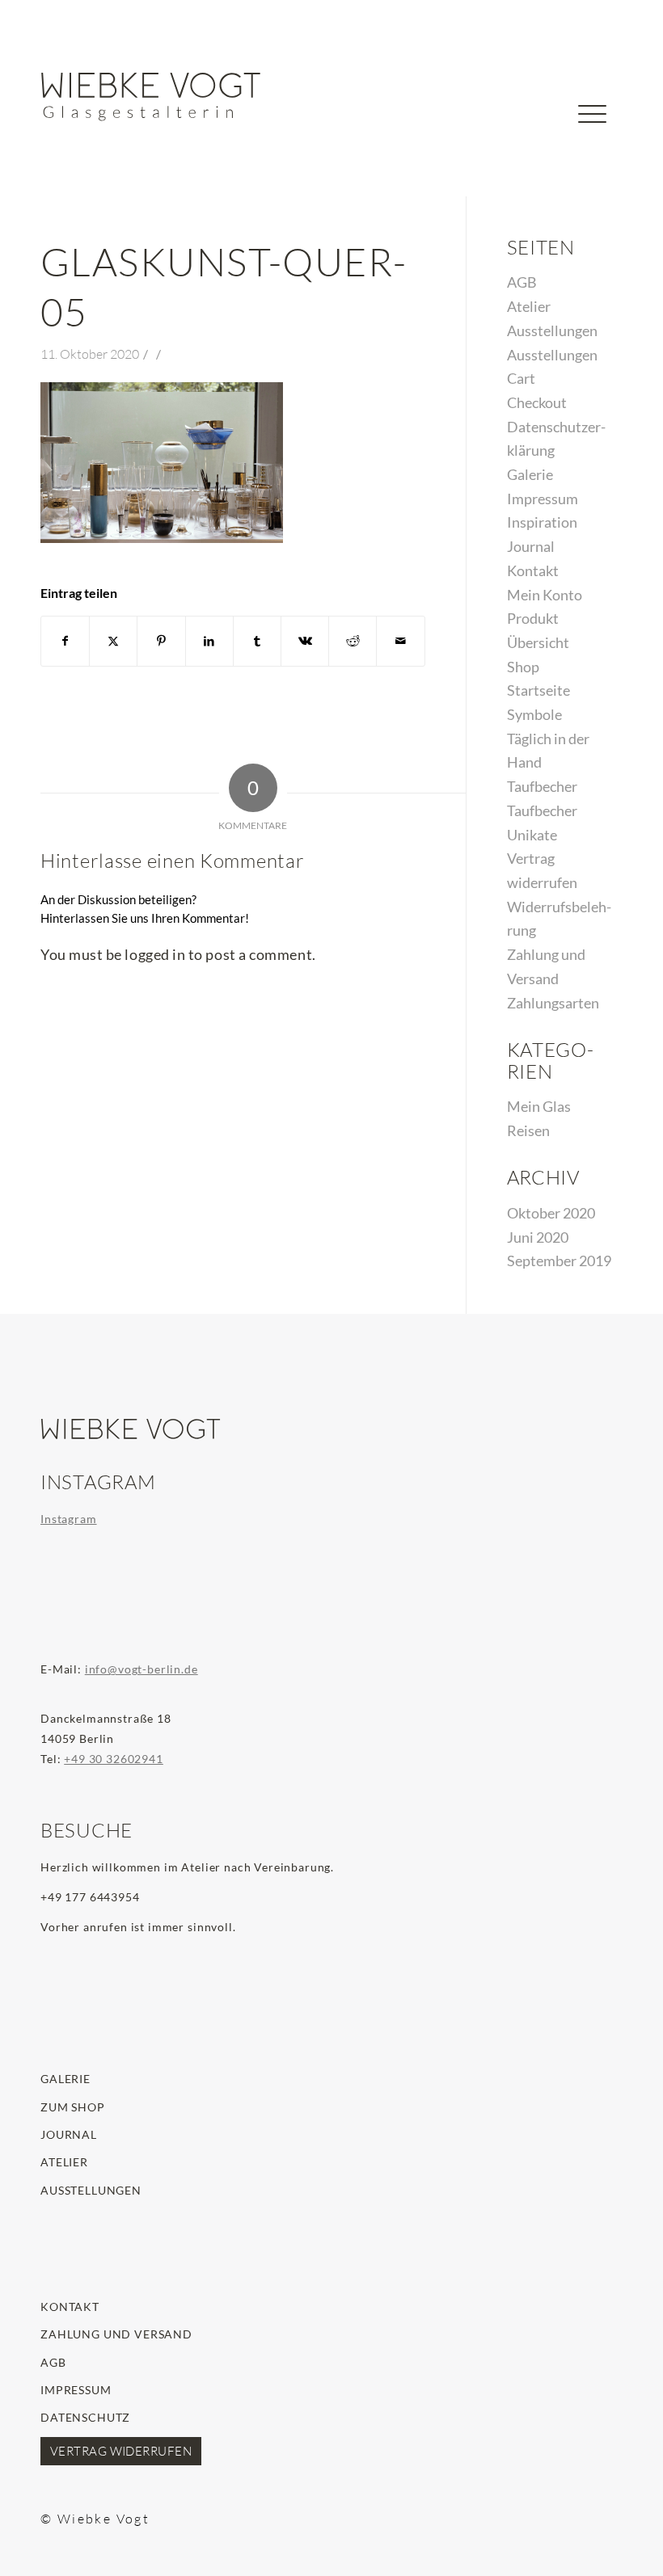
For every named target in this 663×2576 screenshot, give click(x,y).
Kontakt (533, 570)
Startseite (538, 690)
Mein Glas (539, 1106)
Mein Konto (545, 595)
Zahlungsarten (553, 1003)
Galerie (530, 474)
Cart (521, 378)
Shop (523, 667)
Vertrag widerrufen (121, 2451)
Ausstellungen (552, 330)
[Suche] (541, 141)
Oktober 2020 (551, 1213)
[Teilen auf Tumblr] (257, 641)
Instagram (69, 1519)
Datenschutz (85, 2417)
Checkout (537, 402)
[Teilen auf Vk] (305, 641)
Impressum (543, 499)
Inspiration (542, 522)
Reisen (528, 1130)
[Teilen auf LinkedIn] (209, 641)
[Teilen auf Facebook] (65, 641)
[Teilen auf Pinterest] (161, 641)
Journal (531, 546)
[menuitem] (541, 123)
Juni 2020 (538, 1237)
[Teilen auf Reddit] (353, 641)
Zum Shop (73, 2107)
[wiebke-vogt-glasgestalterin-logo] (151, 97)
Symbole (534, 714)
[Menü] (592, 141)
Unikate (532, 835)
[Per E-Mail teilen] (400, 641)
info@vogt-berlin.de (141, 1669)
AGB (522, 282)
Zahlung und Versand (116, 2334)
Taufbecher (542, 786)
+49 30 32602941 (114, 1759)
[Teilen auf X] (113, 641)
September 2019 (559, 1261)
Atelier (529, 306)
